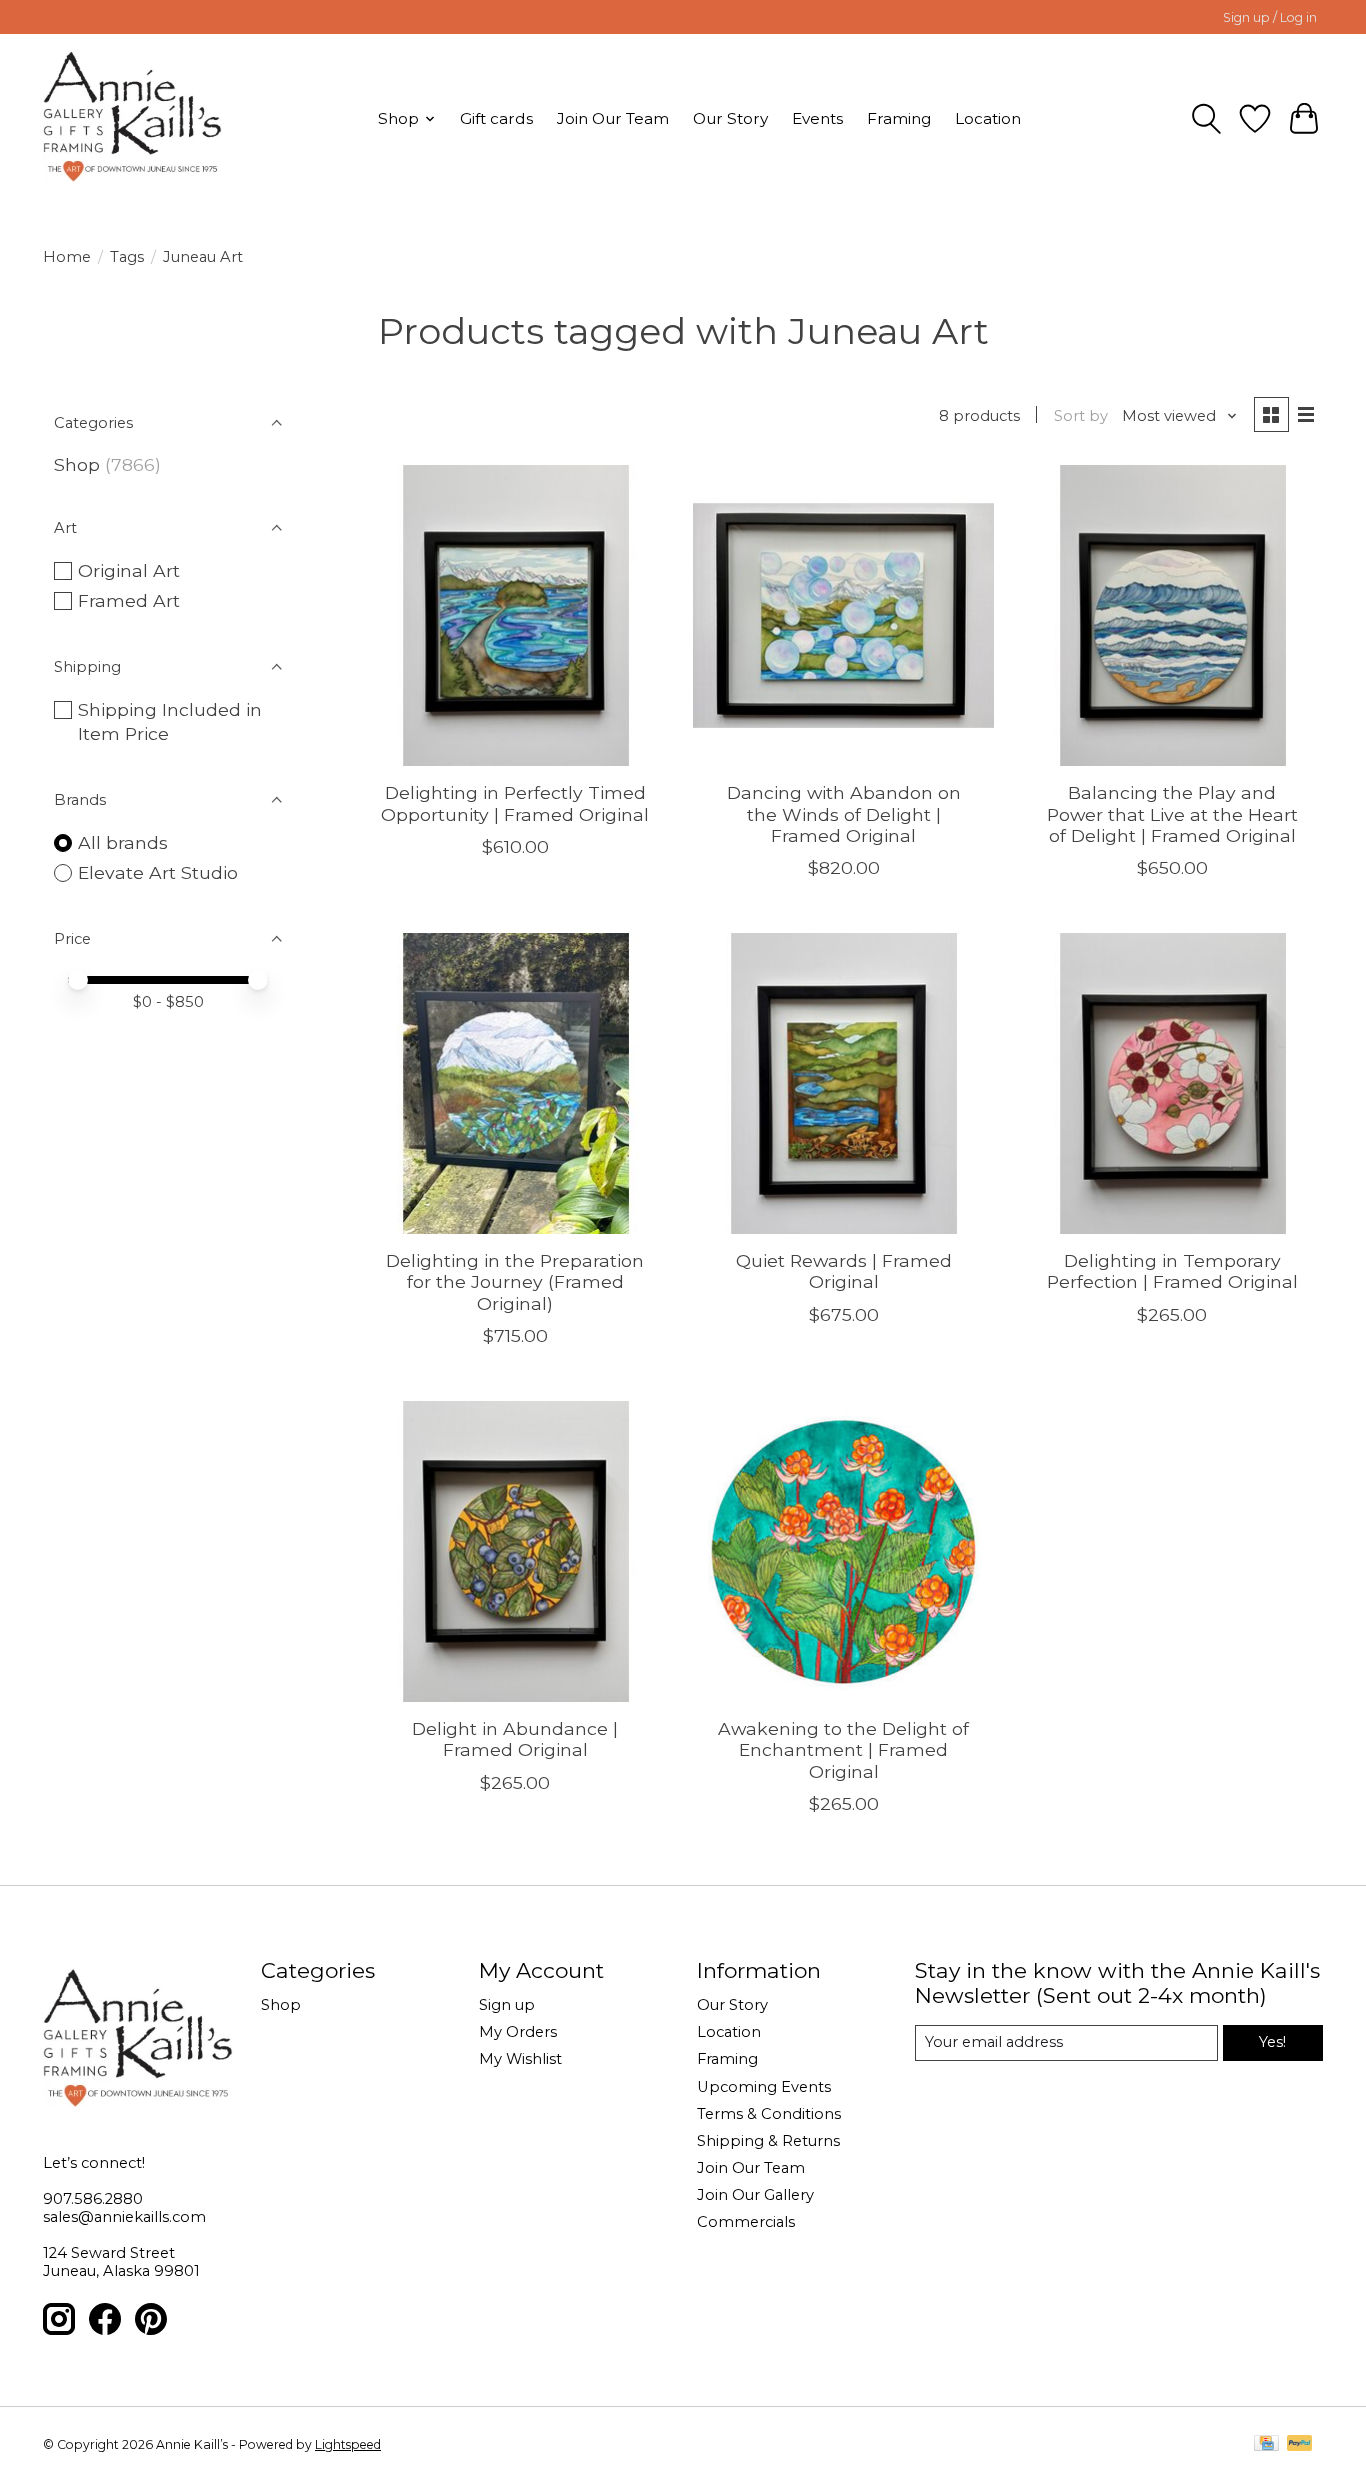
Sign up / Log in (1270, 17)
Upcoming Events (764, 2087)
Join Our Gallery (755, 2195)
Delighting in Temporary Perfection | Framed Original (1172, 1271)
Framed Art (129, 600)
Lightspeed (348, 2444)
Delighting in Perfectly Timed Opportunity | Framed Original (515, 803)
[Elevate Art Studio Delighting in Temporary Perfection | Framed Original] (1172, 1083)
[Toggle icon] (1206, 119)
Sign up (507, 2005)
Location (988, 118)
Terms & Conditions (769, 2114)
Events (817, 118)
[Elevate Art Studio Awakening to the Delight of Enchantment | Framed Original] (843, 1551)
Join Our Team (613, 118)
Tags (127, 257)
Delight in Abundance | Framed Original (515, 1739)
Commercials (746, 2222)
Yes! (1272, 2042)
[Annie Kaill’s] (132, 118)
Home (67, 257)
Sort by (1081, 416)
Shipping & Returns (768, 2141)
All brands (123, 842)
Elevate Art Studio (158, 872)
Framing (899, 118)
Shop (77, 464)
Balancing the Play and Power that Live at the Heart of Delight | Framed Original (1172, 813)
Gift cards (496, 118)
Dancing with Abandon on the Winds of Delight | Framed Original (844, 813)
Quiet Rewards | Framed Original (844, 1271)
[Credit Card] (1266, 2444)
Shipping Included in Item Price (170, 722)
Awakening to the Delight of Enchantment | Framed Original (843, 1749)
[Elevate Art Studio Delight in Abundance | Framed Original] (515, 1551)
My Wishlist (520, 2059)
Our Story (730, 118)
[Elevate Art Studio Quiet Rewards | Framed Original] (843, 1083)
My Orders (518, 2032)
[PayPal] (1300, 2444)
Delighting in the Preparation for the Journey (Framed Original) (515, 1281)
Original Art (129, 570)
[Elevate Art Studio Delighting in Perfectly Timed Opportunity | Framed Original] (515, 615)
